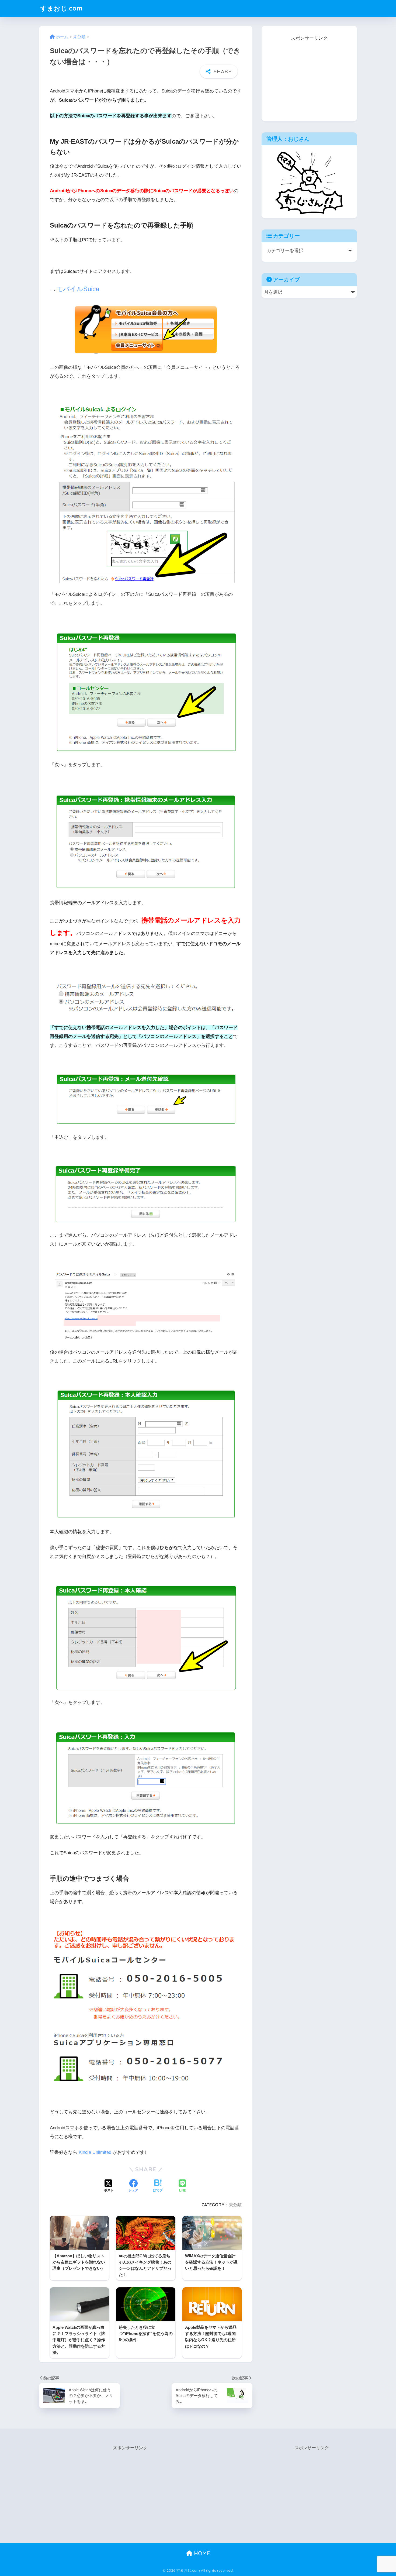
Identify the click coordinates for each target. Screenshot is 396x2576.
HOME (201, 2553)
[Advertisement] (309, 76)
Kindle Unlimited (95, 2152)
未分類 (235, 2205)
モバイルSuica (78, 289)
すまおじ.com (62, 8)
